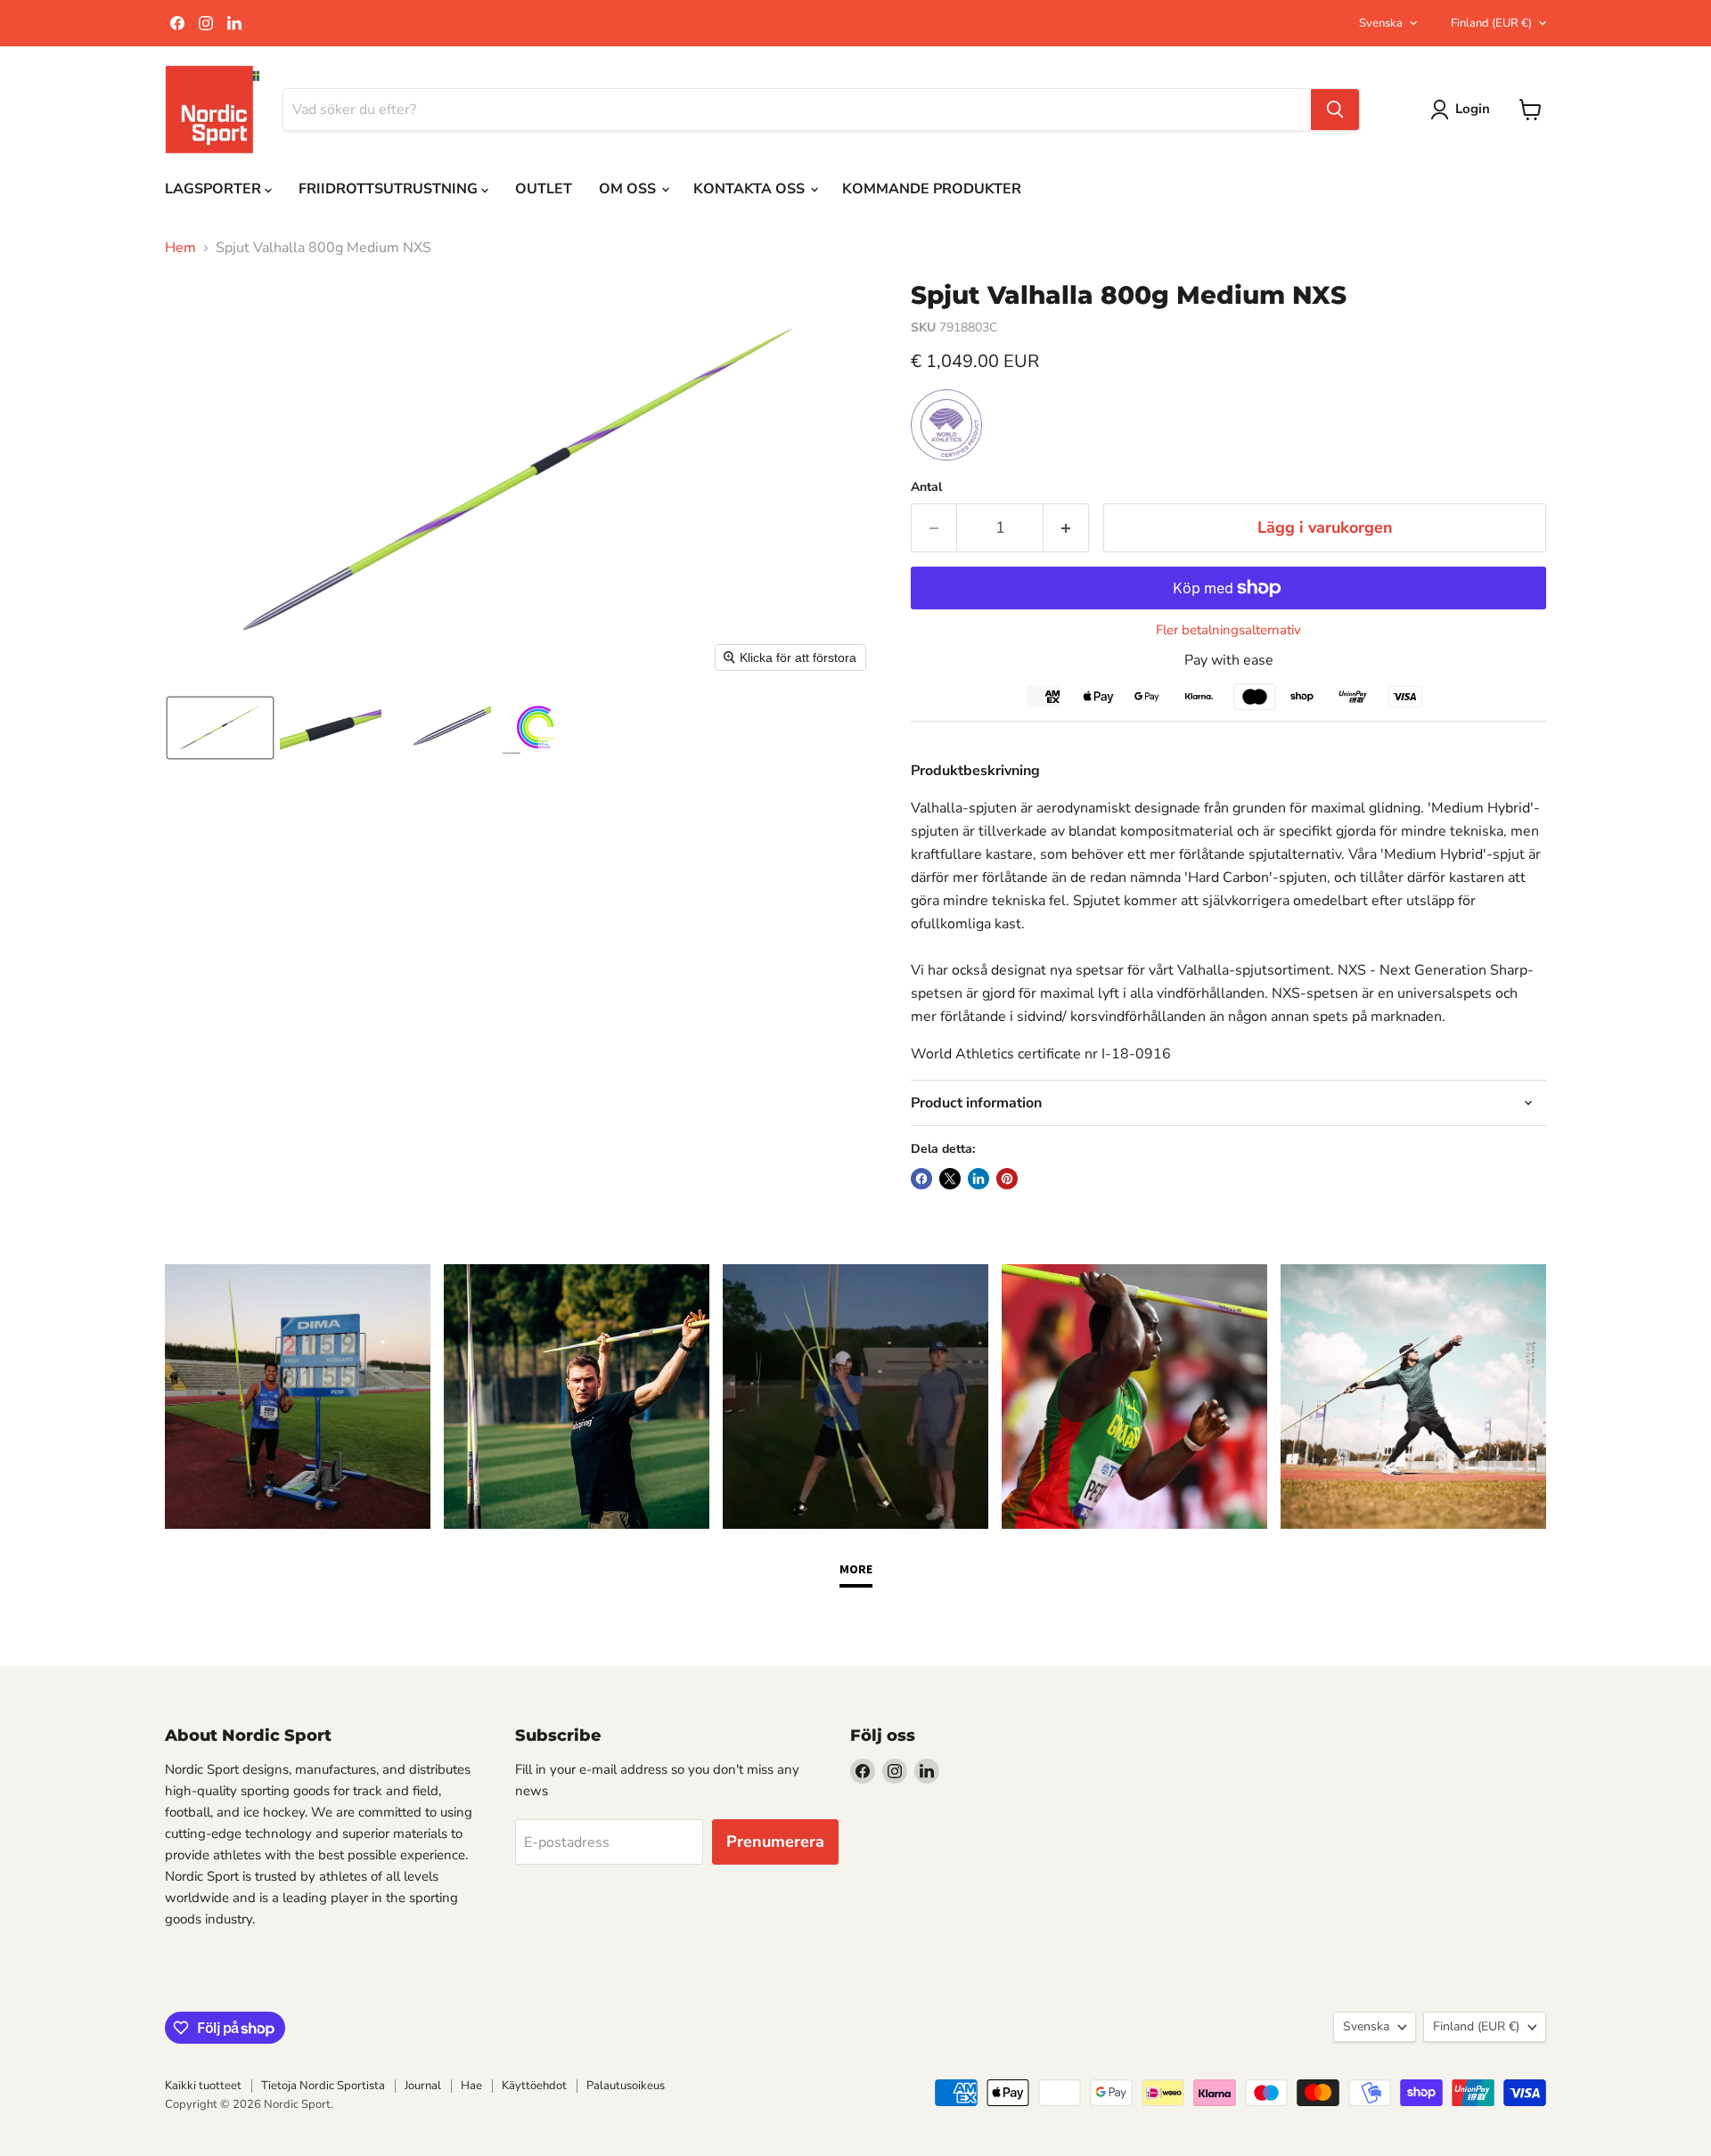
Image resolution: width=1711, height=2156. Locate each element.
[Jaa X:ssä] (950, 1179)
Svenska (1381, 23)
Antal (926, 487)
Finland (1491, 23)
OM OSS (629, 189)
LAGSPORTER (215, 189)
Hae (471, 2086)
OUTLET (544, 189)
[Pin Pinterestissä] (1007, 1179)
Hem (180, 248)
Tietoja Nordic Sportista (323, 2086)
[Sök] (1335, 110)
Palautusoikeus (626, 2086)
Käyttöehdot (534, 2086)
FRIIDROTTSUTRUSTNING (390, 189)
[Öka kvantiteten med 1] (1066, 528)
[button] (220, 728)
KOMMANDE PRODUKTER (932, 189)
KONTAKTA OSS (751, 189)
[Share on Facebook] (921, 1179)
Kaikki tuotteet (203, 2086)
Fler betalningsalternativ (1228, 630)
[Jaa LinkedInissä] (978, 1179)
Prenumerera (775, 1842)
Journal (423, 2086)
